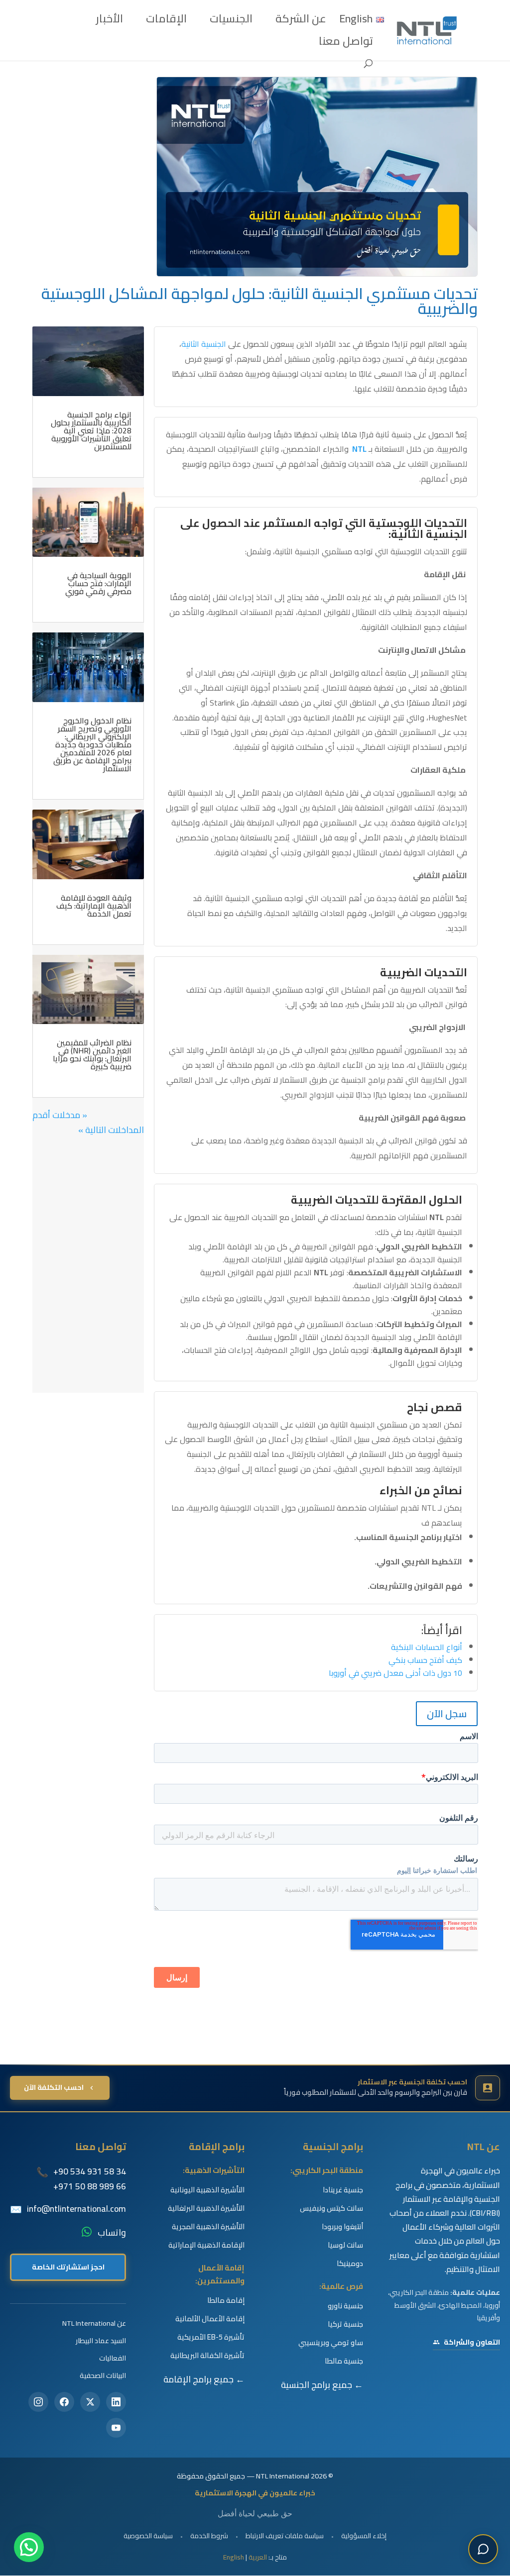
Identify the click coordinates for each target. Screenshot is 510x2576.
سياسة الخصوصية (148, 2536)
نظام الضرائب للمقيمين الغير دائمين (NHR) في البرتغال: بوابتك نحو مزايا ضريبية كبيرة (92, 1054)
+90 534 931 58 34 (90, 2171)
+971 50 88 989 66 (90, 2186)
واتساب (112, 2233)
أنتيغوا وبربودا (342, 2227)
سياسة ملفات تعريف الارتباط (285, 2536)
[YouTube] (116, 2428)
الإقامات (166, 22)
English (234, 2557)
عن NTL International (94, 2323)
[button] (29, 2547)
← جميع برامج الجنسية (322, 2385)
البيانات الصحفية (103, 2375)
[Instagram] (38, 2402)
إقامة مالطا (226, 2300)
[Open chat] (483, 2549)
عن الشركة (301, 22)
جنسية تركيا (345, 2324)
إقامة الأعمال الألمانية (210, 2319)
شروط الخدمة (209, 2536)
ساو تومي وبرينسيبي (331, 2343)
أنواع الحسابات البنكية (427, 1647)
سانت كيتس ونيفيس (331, 2208)
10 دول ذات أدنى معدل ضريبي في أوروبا (395, 1673)
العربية (258, 2557)
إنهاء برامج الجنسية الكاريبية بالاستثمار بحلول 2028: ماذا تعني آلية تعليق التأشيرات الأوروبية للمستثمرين (91, 430)
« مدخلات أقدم (60, 1115)
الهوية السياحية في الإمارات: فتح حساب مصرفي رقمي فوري (98, 583)
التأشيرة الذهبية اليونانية (207, 2190)
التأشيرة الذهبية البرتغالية (206, 2208)
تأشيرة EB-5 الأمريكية (211, 2337)
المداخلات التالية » (111, 1130)
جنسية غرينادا (343, 2190)
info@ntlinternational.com (76, 2209)
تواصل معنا (346, 44)
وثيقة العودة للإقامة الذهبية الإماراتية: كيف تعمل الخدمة (94, 906)
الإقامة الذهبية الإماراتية (206, 2245)
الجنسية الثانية (204, 344)
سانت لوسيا (345, 2245)
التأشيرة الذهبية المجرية (208, 2227)
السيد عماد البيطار (101, 2340)
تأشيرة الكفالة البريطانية (207, 2356)
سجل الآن (447, 1713)
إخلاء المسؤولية (364, 2536)
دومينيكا (350, 2264)
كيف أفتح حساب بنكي (425, 1660)
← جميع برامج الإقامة (204, 2379)
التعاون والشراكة (472, 2342)
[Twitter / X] (90, 2402)
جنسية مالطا (344, 2361)
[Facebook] (64, 2402)
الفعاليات (113, 2358)
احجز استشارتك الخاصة (68, 2267)
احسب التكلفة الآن (54, 2087)
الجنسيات (231, 22)
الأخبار (109, 22)
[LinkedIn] (116, 2402)
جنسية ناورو (345, 2306)
